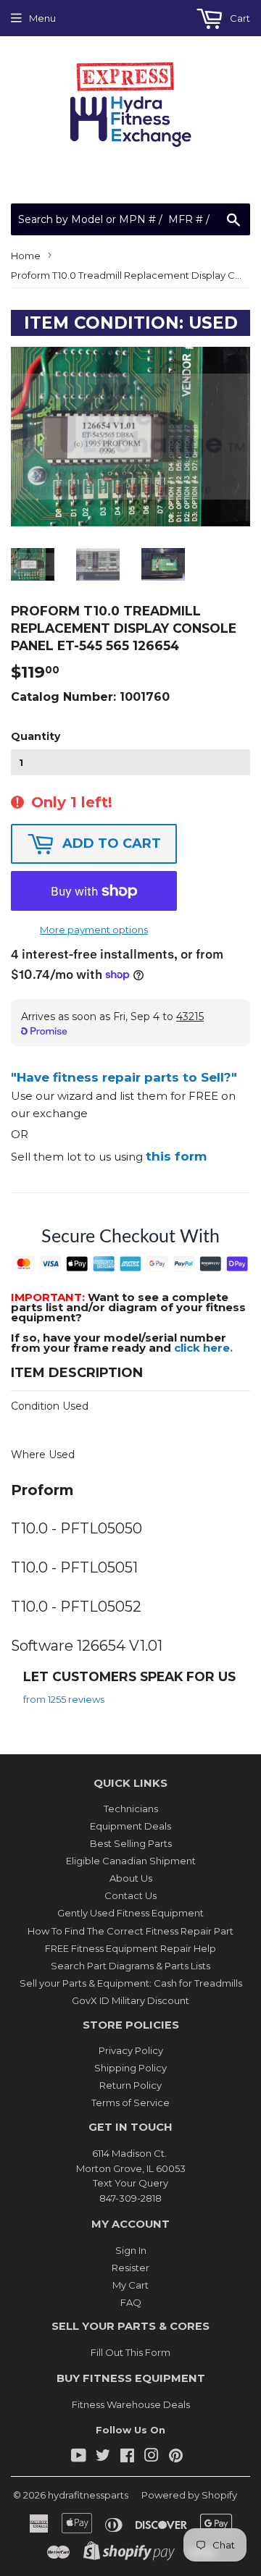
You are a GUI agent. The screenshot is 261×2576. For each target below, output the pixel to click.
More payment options (94, 930)
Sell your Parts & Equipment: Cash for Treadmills (131, 1983)
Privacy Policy (131, 2050)
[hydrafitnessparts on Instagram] (152, 2457)
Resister (130, 2268)
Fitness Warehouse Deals (131, 2404)
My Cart (130, 2285)
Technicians (131, 1809)
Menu (42, 18)
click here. (203, 1348)
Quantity (36, 736)
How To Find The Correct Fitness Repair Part (130, 1931)
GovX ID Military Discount (130, 2000)
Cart (239, 18)
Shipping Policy (130, 2068)
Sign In (131, 2250)
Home (26, 256)
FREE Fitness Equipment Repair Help (130, 1948)
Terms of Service (130, 2103)
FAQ (131, 2302)
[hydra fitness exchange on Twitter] (103, 2457)
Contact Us (130, 1895)
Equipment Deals (130, 1826)
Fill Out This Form (130, 2352)
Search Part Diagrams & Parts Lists (130, 1966)
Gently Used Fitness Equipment (130, 1913)
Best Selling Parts (131, 1843)
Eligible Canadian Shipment (131, 1861)
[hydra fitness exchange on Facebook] (127, 2457)
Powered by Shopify (189, 2495)
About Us (131, 1878)
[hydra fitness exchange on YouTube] (79, 2457)
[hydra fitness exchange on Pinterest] (176, 2457)
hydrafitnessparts (88, 2495)
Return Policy (130, 2085)
